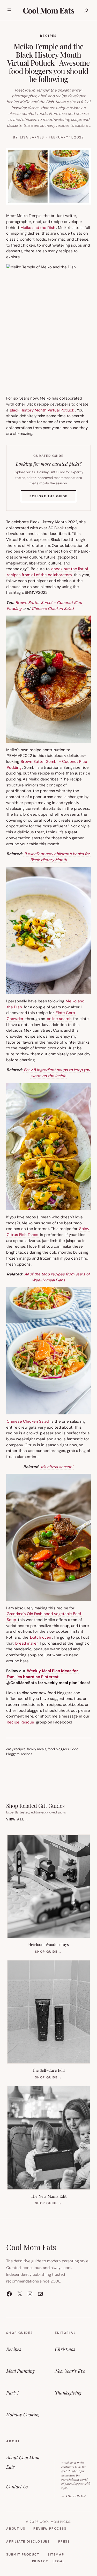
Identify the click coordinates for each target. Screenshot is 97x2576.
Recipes (48, 36)
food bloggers (58, 1749)
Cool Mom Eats (48, 10)
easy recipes (16, 1749)
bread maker (27, 1643)
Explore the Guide (53, 498)
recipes (27, 1754)
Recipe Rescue (20, 1722)
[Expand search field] (86, 10)
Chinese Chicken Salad (53, 609)
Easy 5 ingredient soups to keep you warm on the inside (57, 1073)
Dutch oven (41, 1637)
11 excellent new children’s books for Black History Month (57, 857)
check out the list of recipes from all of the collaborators (47, 572)
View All (17, 1819)
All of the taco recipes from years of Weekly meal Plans (57, 1277)
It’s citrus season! (57, 1467)
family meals (37, 1749)
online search (59, 1019)
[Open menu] (9, 10)
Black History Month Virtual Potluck (42, 410)
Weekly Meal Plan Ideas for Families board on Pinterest (42, 1674)
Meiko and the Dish (38, 228)
